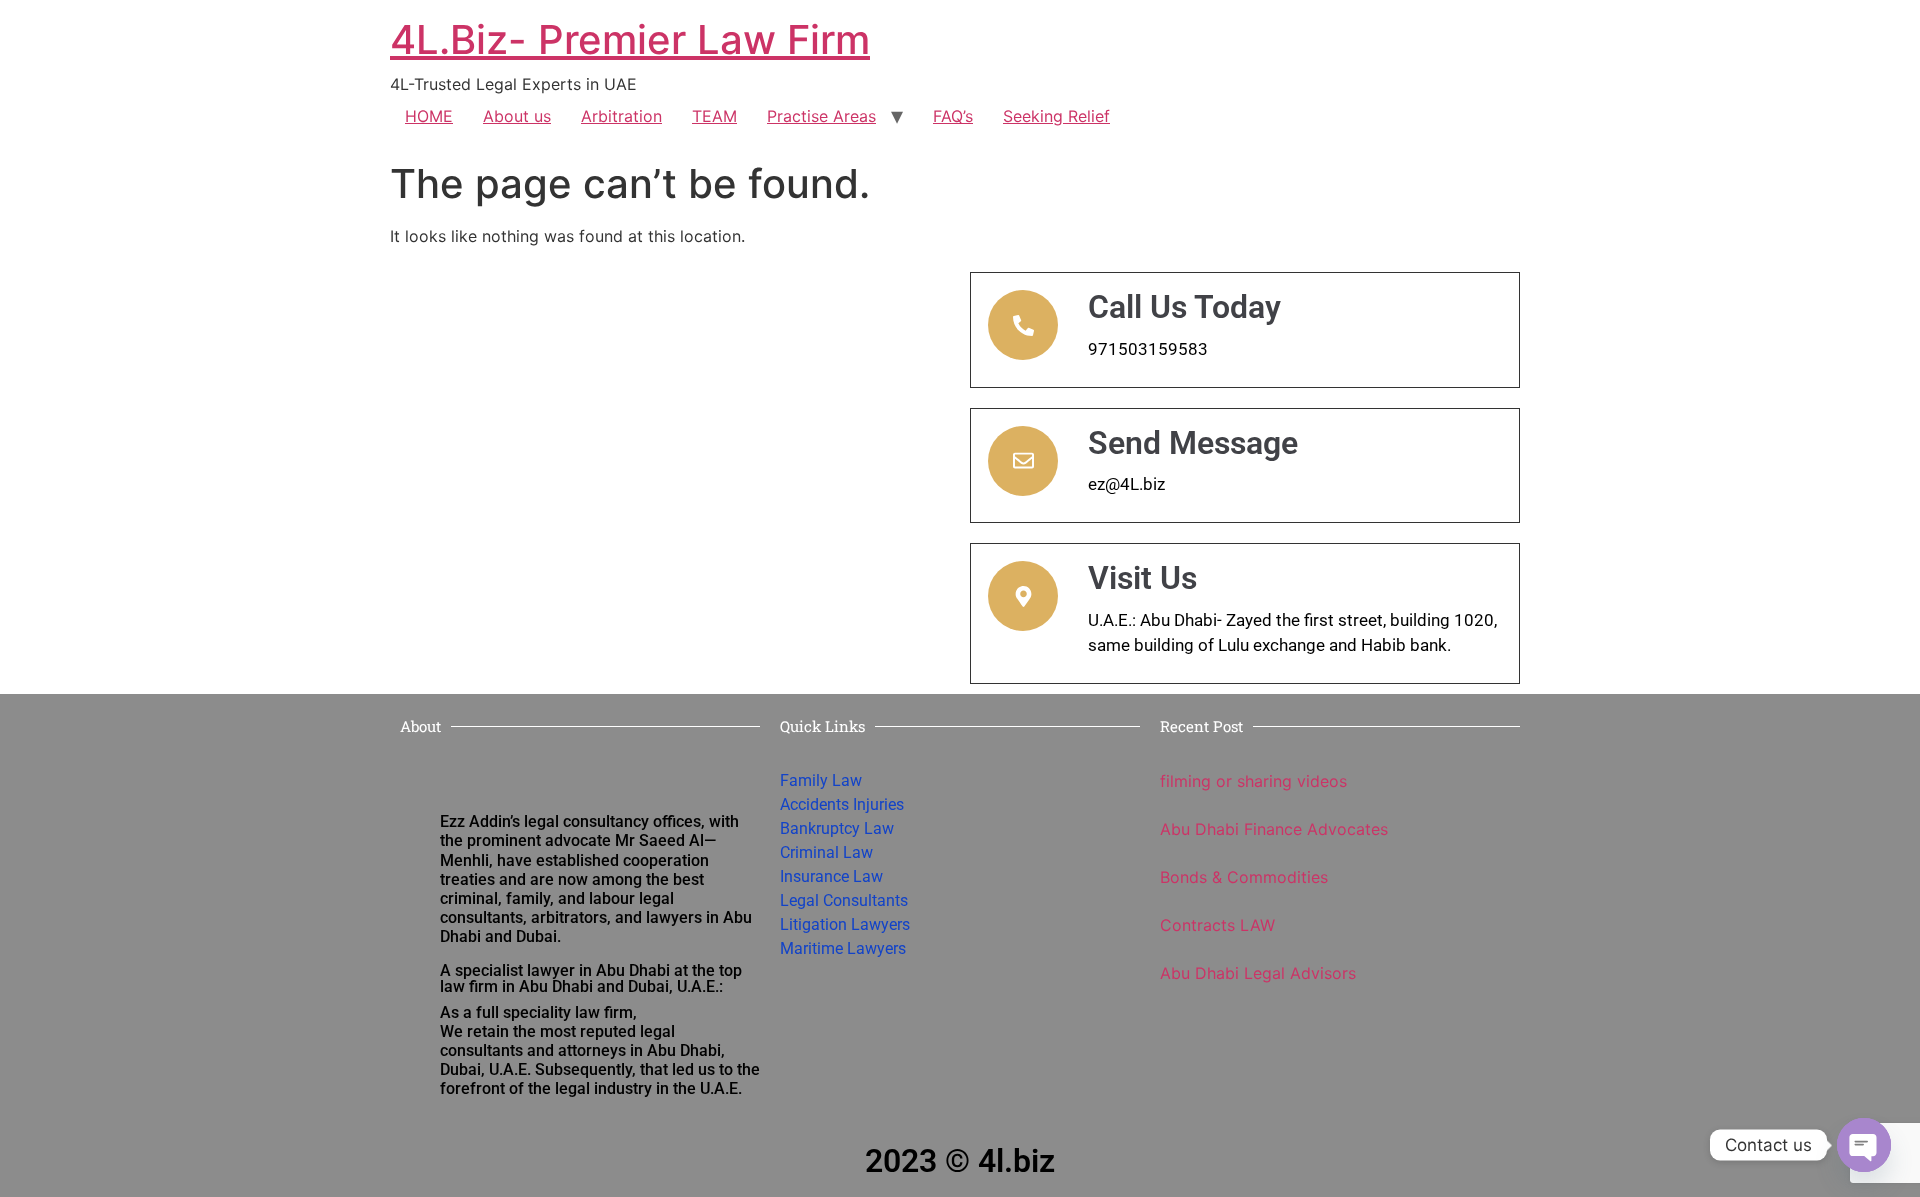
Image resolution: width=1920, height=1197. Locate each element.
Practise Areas (821, 116)
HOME (429, 116)
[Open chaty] (1864, 1145)
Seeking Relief (1056, 116)
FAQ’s (953, 116)
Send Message (1193, 443)
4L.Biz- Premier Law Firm (630, 39)
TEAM (714, 116)
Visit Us (1142, 578)
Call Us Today (1184, 307)
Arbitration (621, 116)
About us (517, 116)
